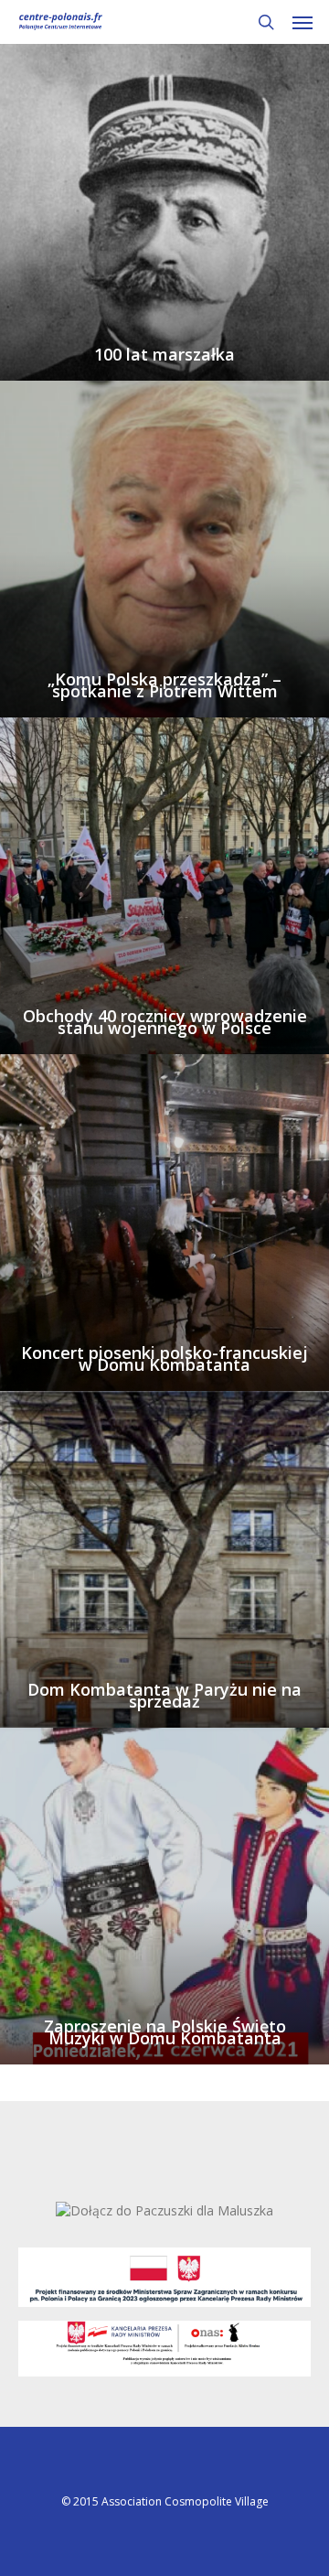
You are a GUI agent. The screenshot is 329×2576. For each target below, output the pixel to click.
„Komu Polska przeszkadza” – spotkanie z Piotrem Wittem (164, 685)
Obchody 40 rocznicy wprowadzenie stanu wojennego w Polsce (165, 1022)
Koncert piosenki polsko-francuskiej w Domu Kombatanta (164, 1359)
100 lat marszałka (164, 355)
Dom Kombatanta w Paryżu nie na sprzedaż (164, 1696)
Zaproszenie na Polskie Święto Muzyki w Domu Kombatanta (165, 2032)
